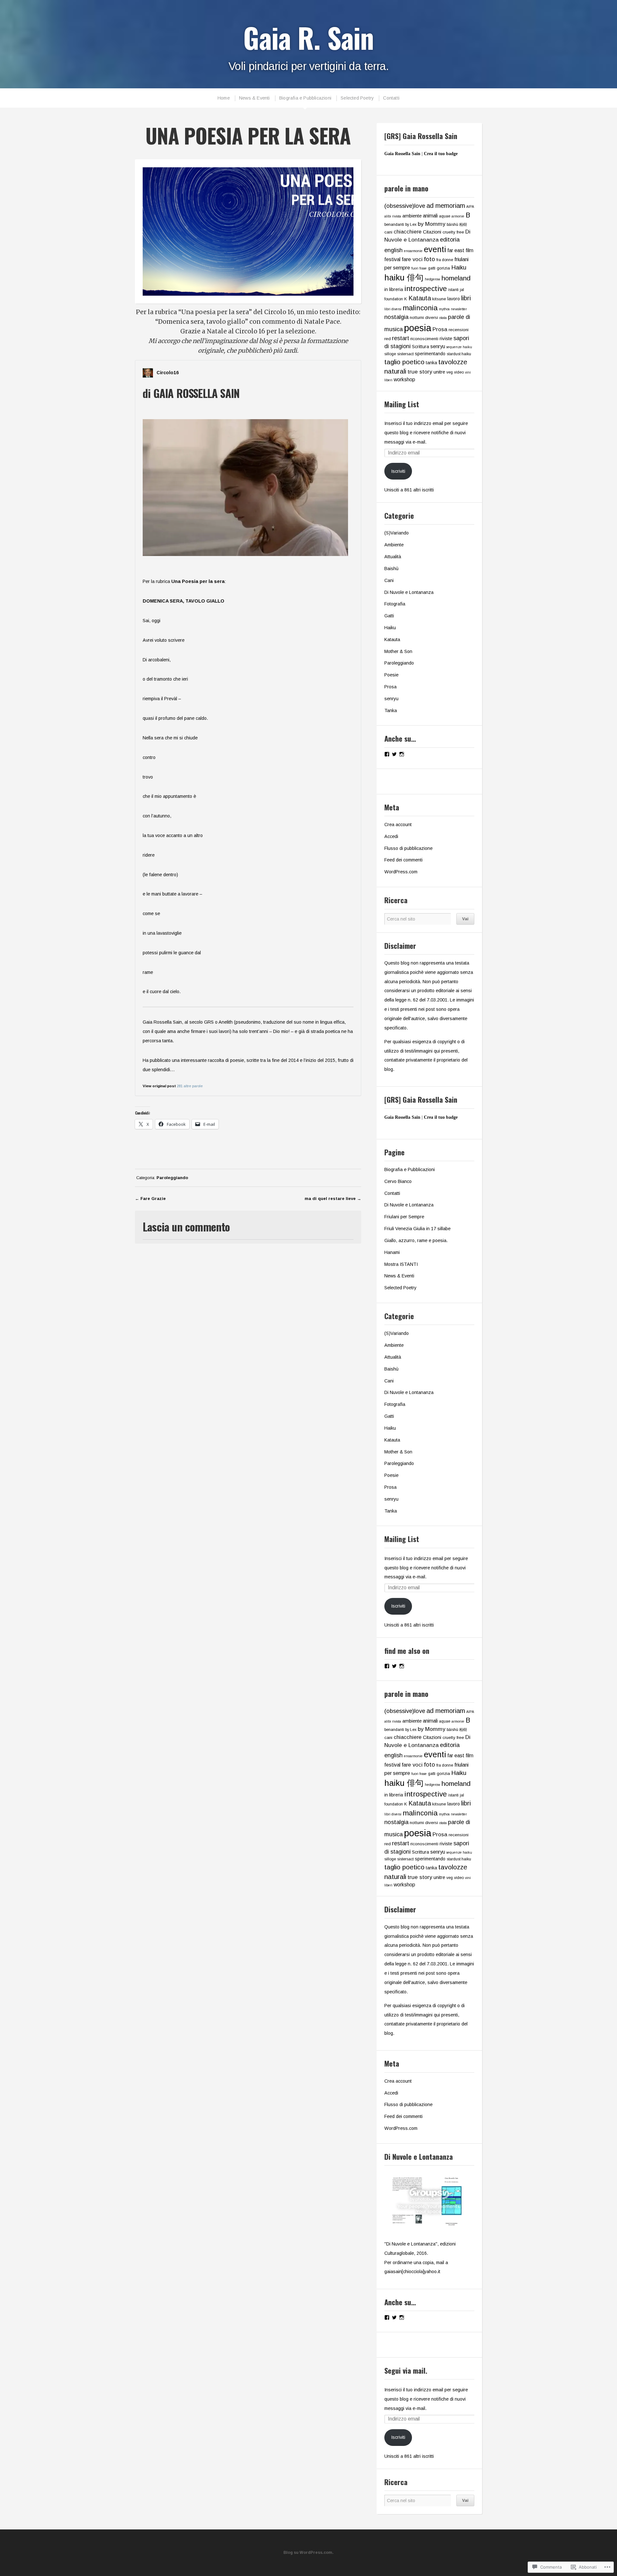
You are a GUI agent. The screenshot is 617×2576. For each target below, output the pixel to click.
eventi (435, 249)
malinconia (420, 308)
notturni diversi (424, 318)
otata (443, 318)
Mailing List (402, 404)
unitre (439, 372)
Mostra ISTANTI (401, 1264)
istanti (453, 290)
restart (401, 338)
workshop (404, 379)
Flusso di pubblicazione (408, 848)
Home (224, 98)
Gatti (389, 616)
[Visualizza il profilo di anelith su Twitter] (394, 754)
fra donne (445, 260)
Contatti (391, 98)
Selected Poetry (357, 98)
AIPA (470, 207)
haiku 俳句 (404, 278)
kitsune (439, 299)
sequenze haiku (459, 347)
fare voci (412, 259)
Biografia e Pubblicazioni (305, 98)
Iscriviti (398, 471)
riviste (446, 338)
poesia (418, 328)
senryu (438, 346)
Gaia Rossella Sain (402, 154)
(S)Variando (397, 533)
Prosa (440, 329)
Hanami (392, 1252)
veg (450, 372)
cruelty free (453, 232)
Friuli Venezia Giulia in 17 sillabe (417, 1229)
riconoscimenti (424, 339)
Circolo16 (168, 373)
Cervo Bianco (398, 1181)
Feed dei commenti (403, 860)
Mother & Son (398, 651)
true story (420, 372)
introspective (426, 289)
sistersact (405, 354)
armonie (458, 216)
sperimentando (430, 354)
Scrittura (420, 347)
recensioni (459, 330)
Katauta (420, 298)
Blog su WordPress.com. (308, 2553)
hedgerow (433, 279)
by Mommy (432, 224)
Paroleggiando (172, 1178)
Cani (389, 580)
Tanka (391, 710)
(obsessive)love (405, 206)
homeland (456, 278)
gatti (432, 268)
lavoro (454, 299)
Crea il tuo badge (441, 154)
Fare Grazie (153, 1199)
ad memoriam (446, 206)
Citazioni (432, 232)
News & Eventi (255, 98)
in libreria (394, 289)
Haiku (459, 267)
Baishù (391, 569)
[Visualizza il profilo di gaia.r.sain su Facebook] (387, 754)
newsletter (459, 309)
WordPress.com (401, 872)
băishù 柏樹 (457, 225)
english (393, 250)
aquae (445, 216)
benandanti (394, 225)
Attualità (393, 557)
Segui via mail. (406, 2370)
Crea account (398, 825)
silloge (390, 354)
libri (466, 298)
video (459, 372)
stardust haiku (459, 354)
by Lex (411, 225)
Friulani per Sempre (404, 1217)
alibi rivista (393, 216)
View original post (159, 1086)
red (388, 339)
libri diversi (393, 309)
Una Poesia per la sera (198, 581)
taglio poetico (404, 362)
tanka (431, 363)
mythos (444, 309)
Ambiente (394, 545)
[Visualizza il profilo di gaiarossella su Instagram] (402, 754)
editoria (450, 239)
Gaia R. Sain (308, 37)
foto (429, 259)
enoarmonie (413, 251)
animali (430, 216)
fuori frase (419, 268)
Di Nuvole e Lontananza (409, 592)
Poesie (391, 675)
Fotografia (395, 604)
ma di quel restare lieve (330, 1199)
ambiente (412, 216)
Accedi (391, 836)
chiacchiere (408, 232)
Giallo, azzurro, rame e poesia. (416, 1240)
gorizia (443, 268)
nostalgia (396, 317)
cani (388, 232)
